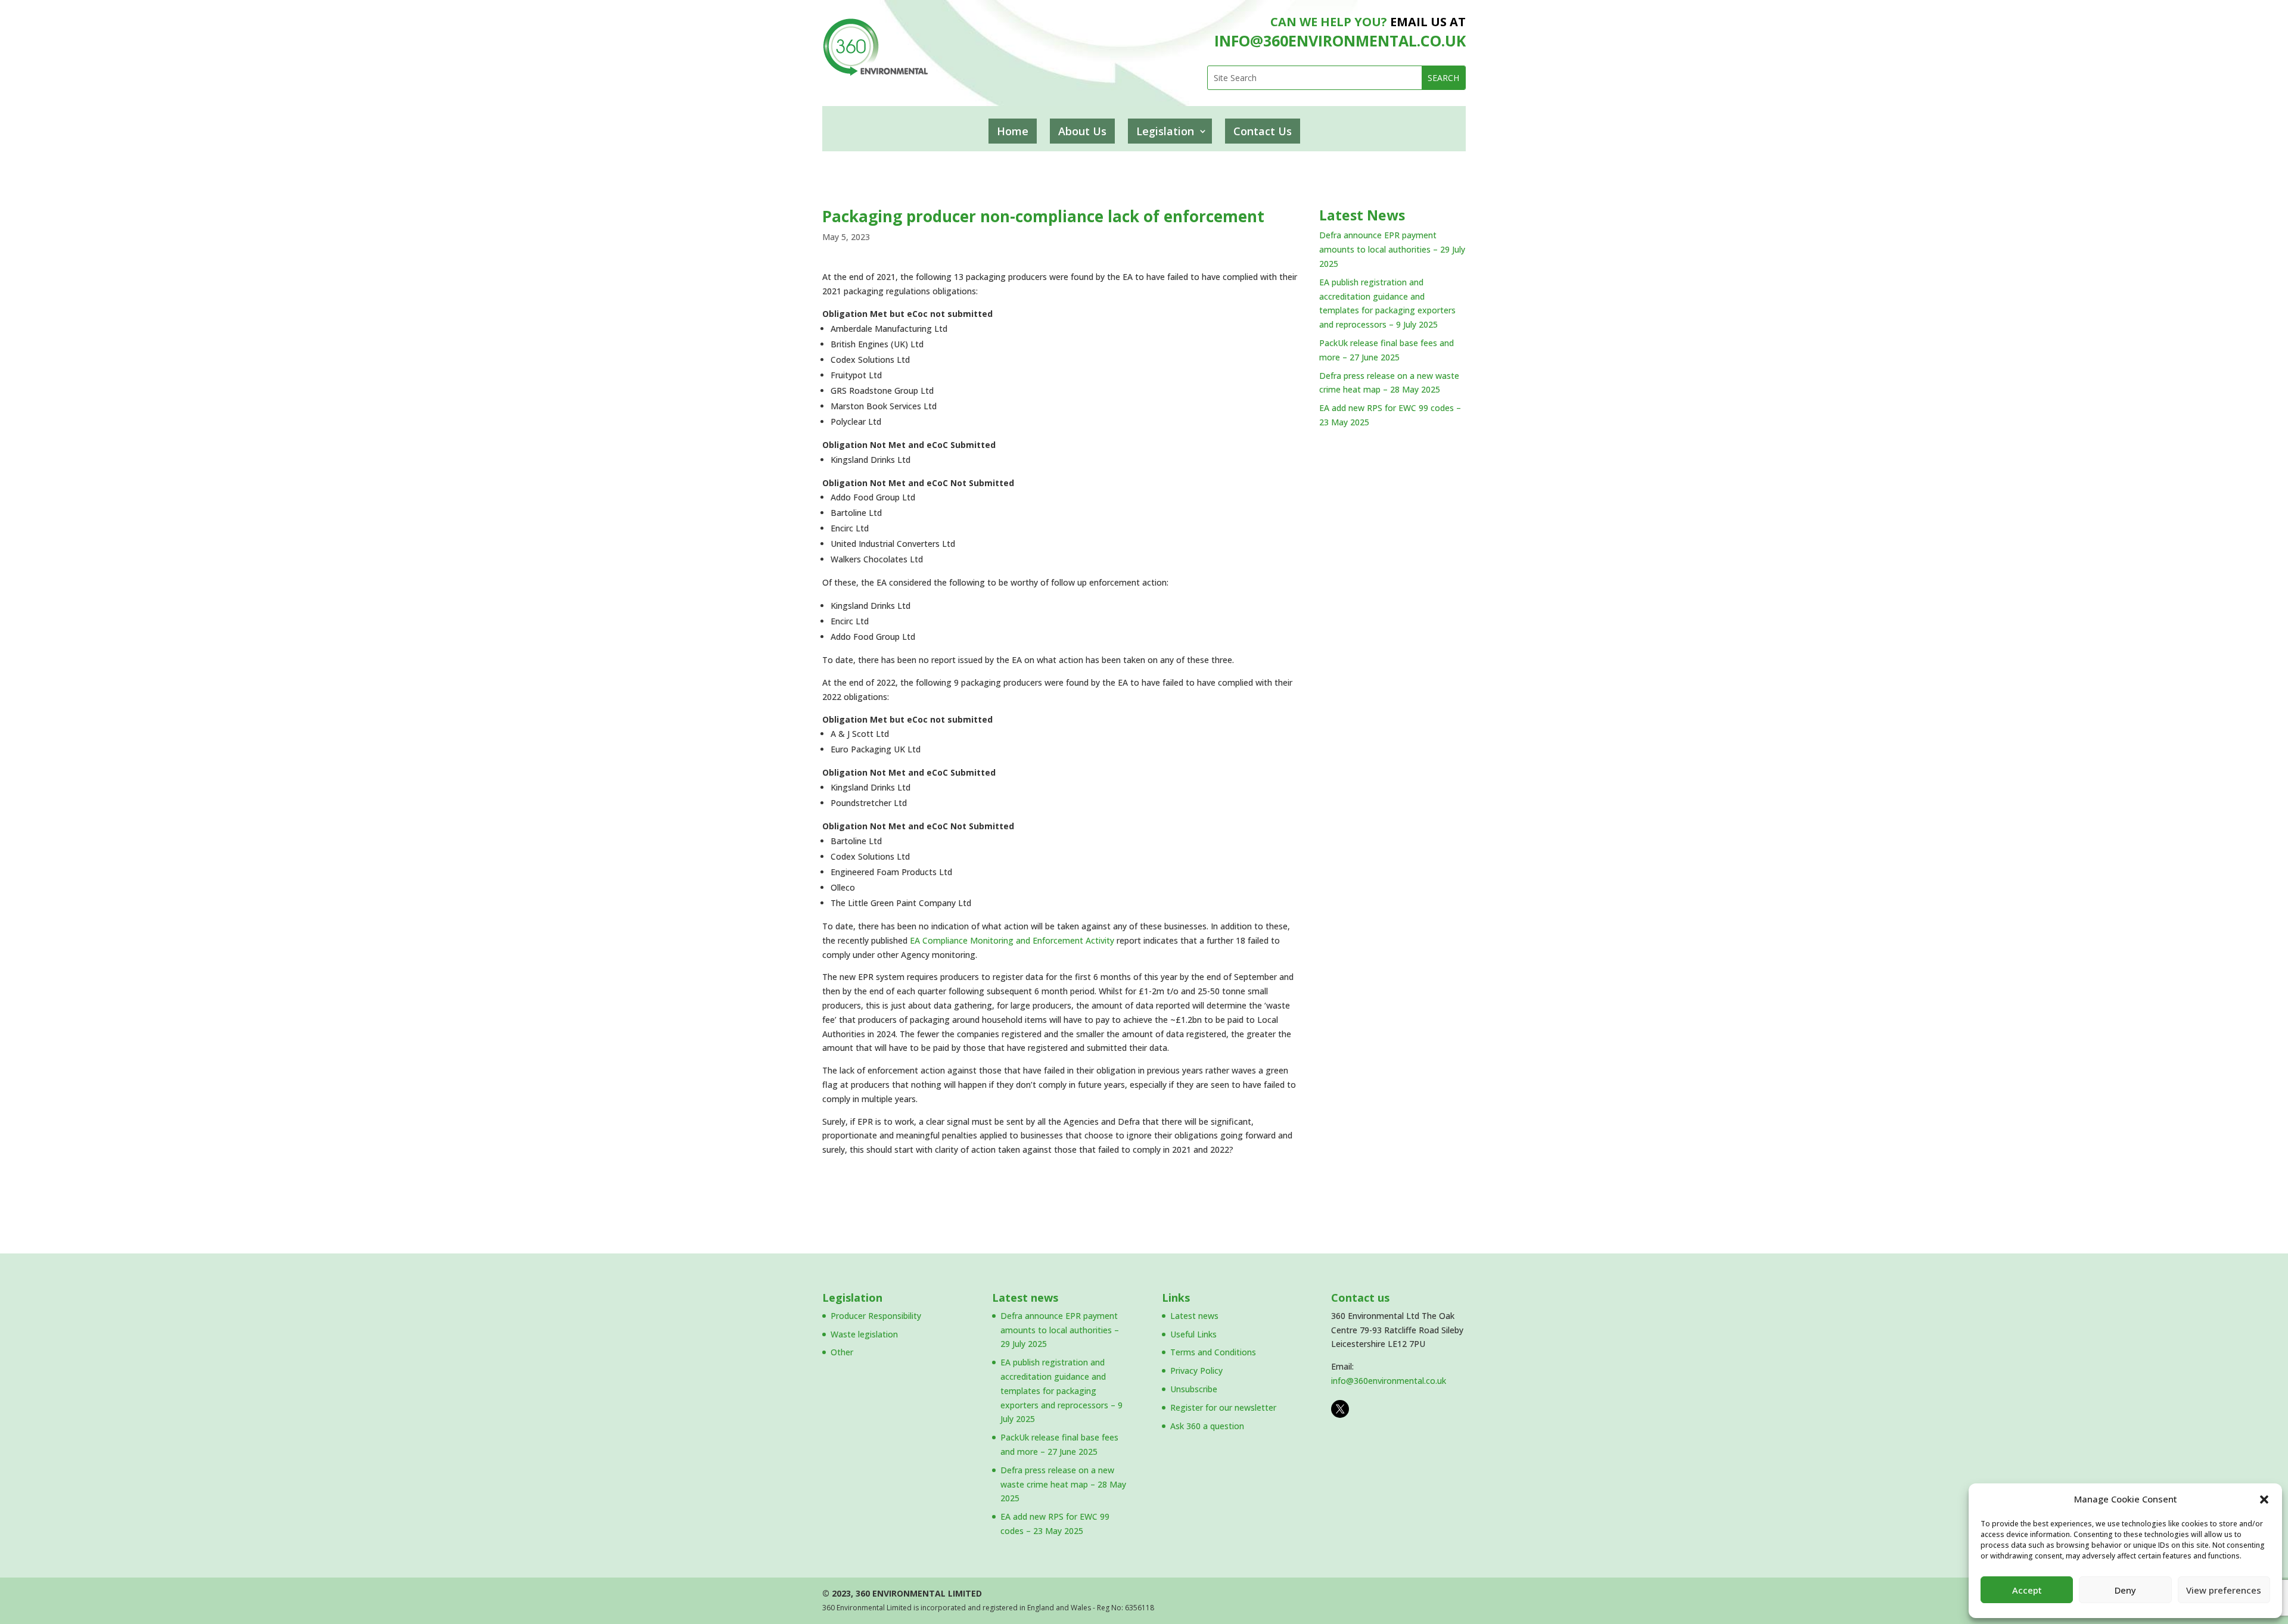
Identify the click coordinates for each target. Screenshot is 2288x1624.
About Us (1082, 131)
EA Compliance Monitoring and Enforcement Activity (1012, 940)
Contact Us (1263, 131)
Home (1013, 131)
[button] (2264, 1499)
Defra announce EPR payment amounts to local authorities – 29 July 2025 (1392, 249)
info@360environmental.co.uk (1389, 1381)
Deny (2125, 1590)
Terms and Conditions (1213, 1352)
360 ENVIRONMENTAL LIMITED (919, 1593)
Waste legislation (864, 1334)
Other (842, 1352)
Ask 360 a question (1207, 1426)
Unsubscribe (1194, 1389)
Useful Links (1193, 1334)
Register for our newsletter (1223, 1407)
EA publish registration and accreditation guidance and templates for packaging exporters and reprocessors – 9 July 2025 (1061, 1390)
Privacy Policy (1196, 1371)
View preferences (2224, 1590)
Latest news (1025, 1298)
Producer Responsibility (876, 1316)
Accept (2027, 1590)
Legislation (1165, 131)
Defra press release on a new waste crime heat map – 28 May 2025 (1063, 1484)
